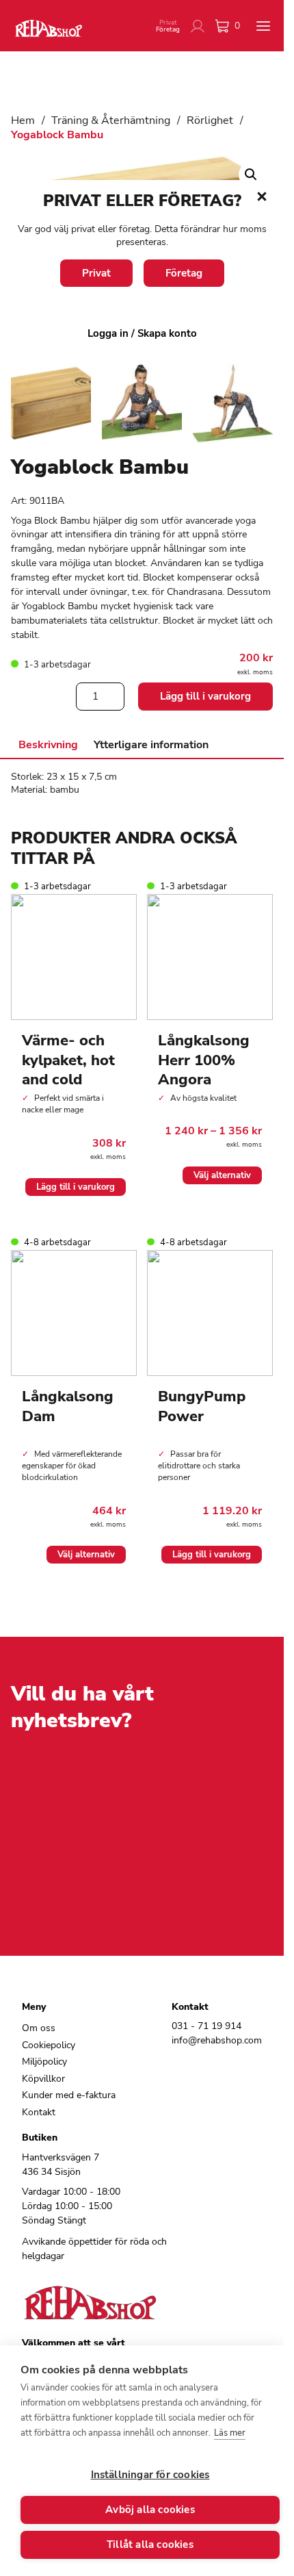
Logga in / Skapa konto (142, 333)
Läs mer (230, 2433)
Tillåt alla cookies (150, 2545)
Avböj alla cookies (150, 2510)
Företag (184, 273)
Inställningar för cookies (150, 2475)
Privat (96, 273)
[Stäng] (262, 196)
